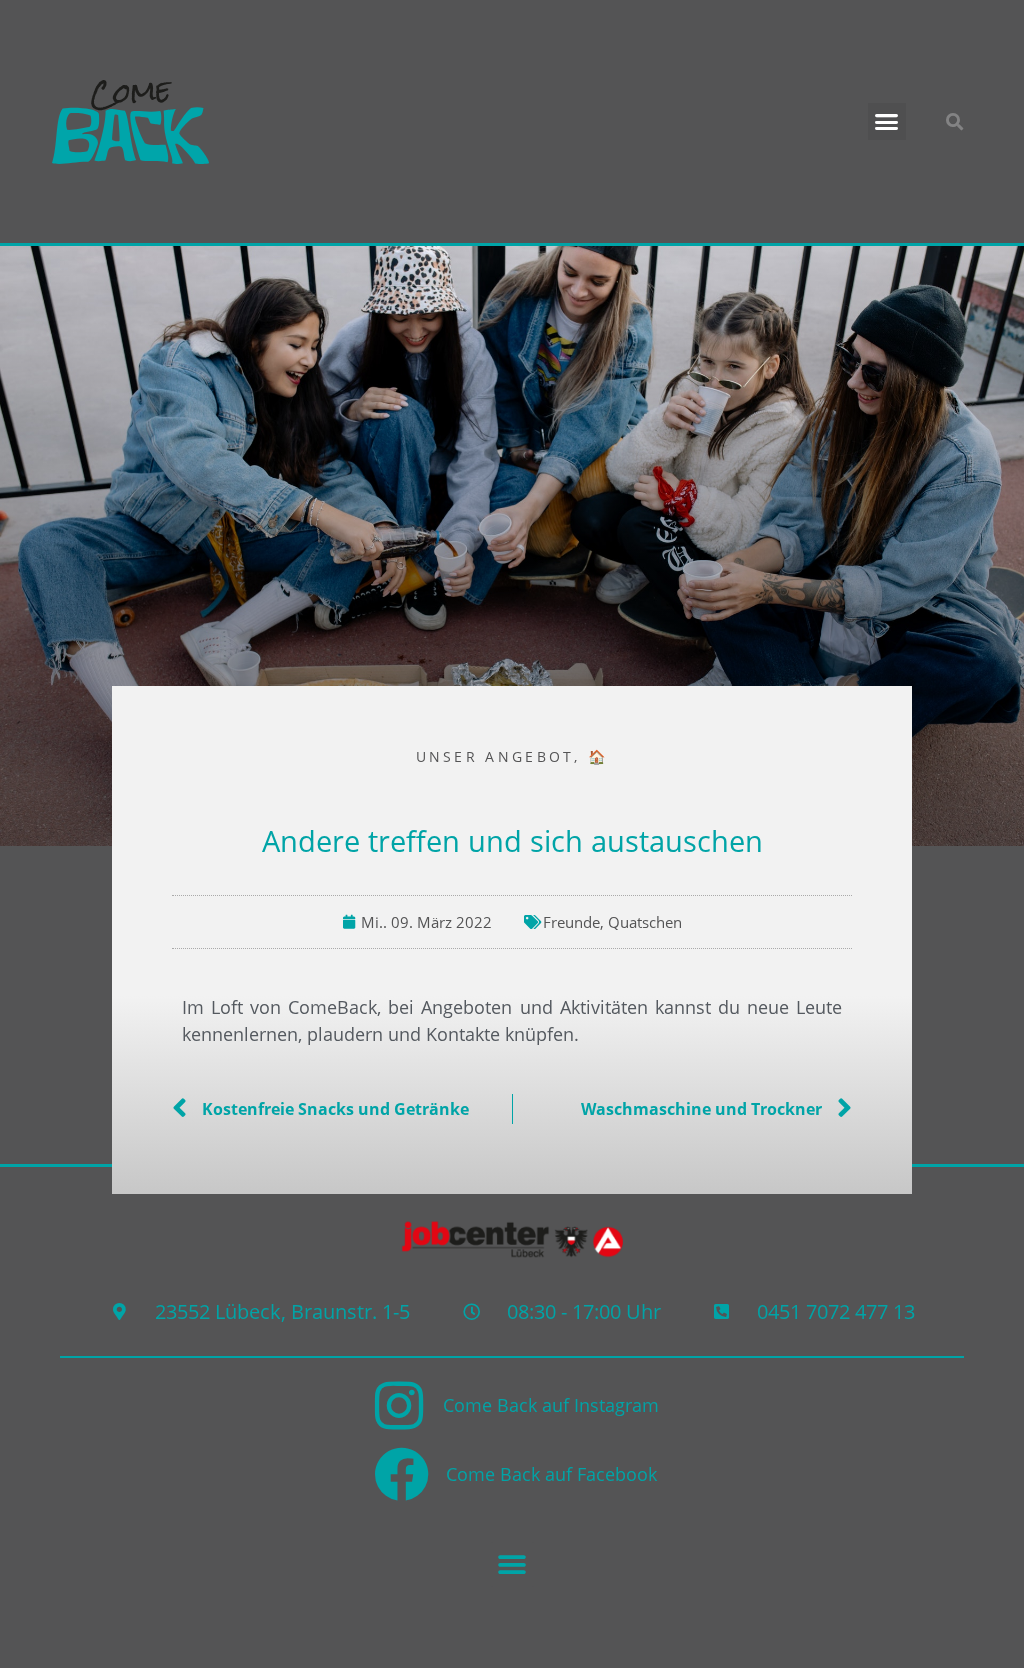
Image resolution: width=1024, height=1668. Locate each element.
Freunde (571, 922)
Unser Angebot (495, 756)
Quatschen (645, 922)
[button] (887, 122)
